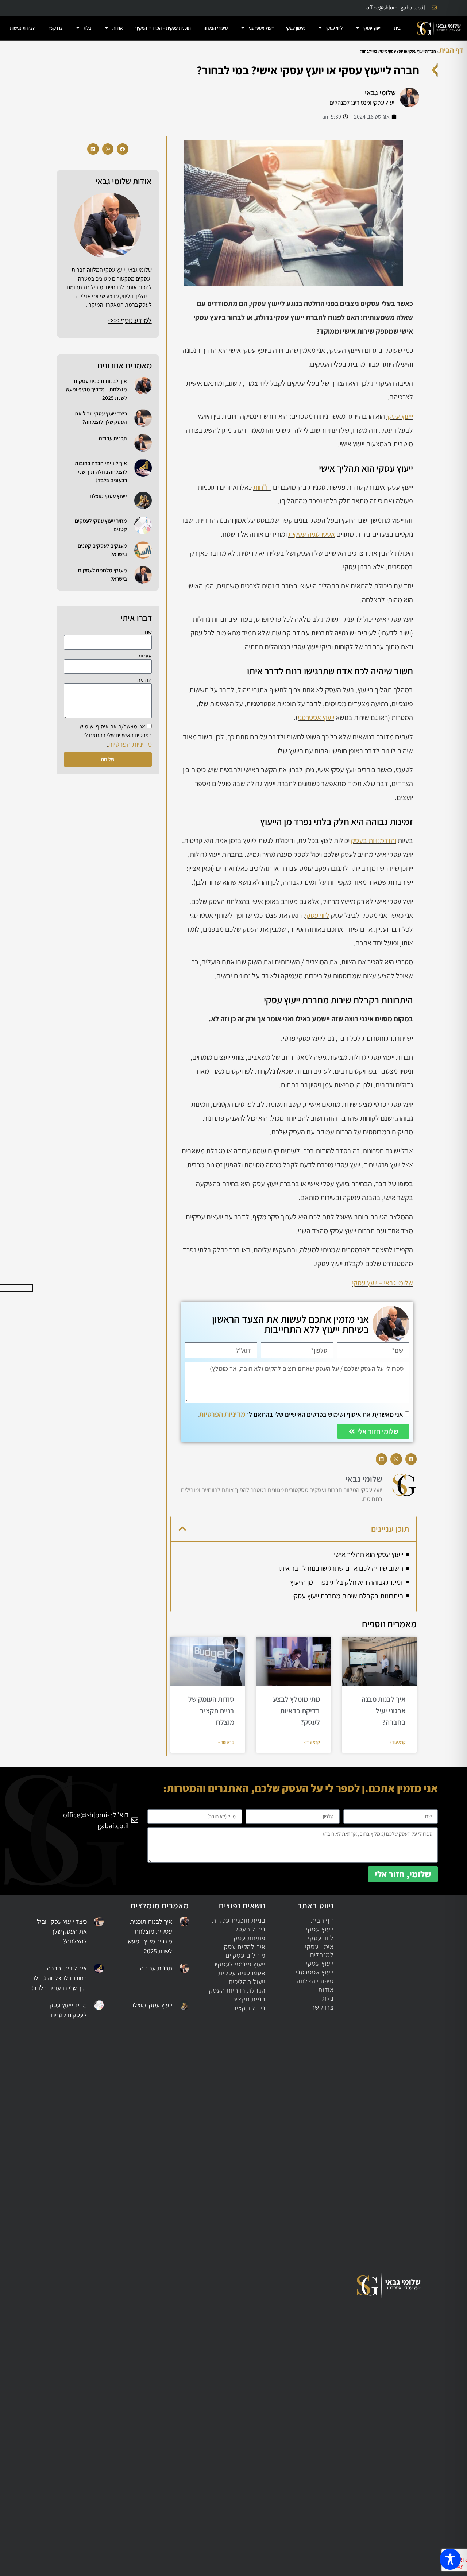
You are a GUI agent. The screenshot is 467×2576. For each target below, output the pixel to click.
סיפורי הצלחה (216, 28)
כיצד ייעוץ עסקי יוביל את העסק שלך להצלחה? (62, 1931)
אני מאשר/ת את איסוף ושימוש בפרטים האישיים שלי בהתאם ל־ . (300, 1414)
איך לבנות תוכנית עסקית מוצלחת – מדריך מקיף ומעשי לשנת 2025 (96, 389)
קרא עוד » (398, 1742)
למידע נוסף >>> (130, 320)
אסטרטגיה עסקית (312, 534)
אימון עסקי (296, 28)
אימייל (145, 656)
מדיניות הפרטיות (222, 1414)
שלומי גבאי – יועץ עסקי (383, 1283)
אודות (118, 28)
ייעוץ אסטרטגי (261, 28)
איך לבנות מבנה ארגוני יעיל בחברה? (384, 1711)
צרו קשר (55, 28)
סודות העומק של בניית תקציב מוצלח (211, 1711)
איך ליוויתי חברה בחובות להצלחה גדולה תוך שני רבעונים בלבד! (101, 471)
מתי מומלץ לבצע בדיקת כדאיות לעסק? (296, 1711)
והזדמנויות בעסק (374, 840)
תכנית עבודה (113, 438)
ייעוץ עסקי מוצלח (108, 496)
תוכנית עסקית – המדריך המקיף (163, 28)
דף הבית (451, 50)
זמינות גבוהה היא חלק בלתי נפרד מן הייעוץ (347, 1582)
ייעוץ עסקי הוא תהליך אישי (368, 1554)
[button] (411, 1459)
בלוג (87, 28)
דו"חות (262, 487)
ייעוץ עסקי (372, 28)
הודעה (144, 680)
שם (148, 632)
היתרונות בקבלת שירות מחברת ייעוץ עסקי (348, 1596)
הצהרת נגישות (23, 28)
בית (397, 28)
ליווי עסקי (334, 28)
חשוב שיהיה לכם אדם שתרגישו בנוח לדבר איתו (341, 1568)
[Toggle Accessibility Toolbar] (450, 2559)
